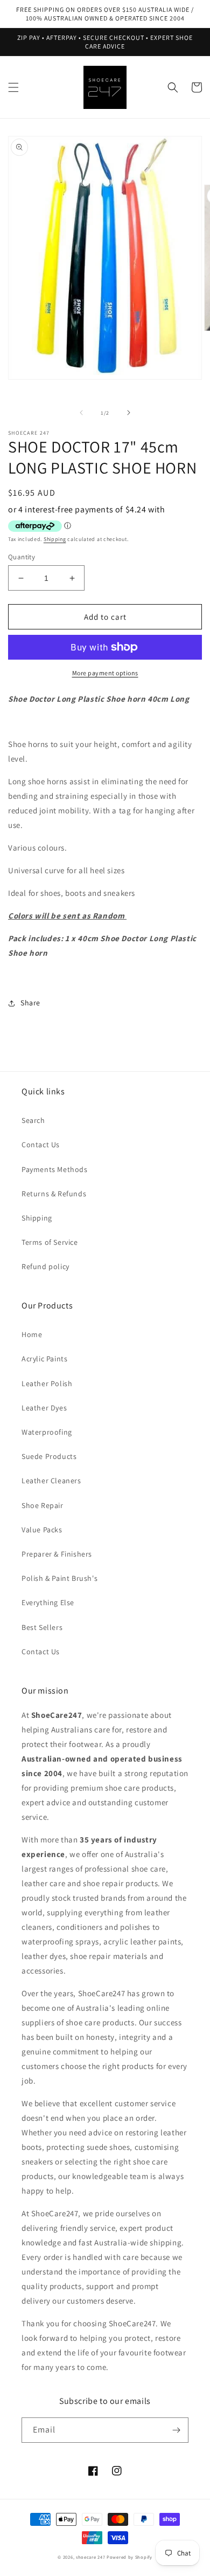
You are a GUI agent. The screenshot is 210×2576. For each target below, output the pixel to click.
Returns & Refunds (54, 1194)
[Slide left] (81, 413)
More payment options (105, 673)
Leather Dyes (44, 1408)
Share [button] (30, 1003)
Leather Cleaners (51, 1481)
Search (33, 1120)
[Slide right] (129, 413)
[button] (13, 87)
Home (32, 1334)
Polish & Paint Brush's (59, 1578)
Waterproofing (47, 1432)
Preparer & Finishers (57, 1554)
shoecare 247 (90, 2557)
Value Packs (42, 1530)
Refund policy (45, 1266)
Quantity (22, 557)
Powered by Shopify (129, 2557)
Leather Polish (47, 1383)
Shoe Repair (43, 1505)
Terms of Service (50, 1242)
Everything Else (48, 1602)
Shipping (55, 539)
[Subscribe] (176, 2430)
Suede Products (49, 1456)
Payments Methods (55, 1169)
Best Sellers (42, 1627)
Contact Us (41, 1145)
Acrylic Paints (44, 1359)
